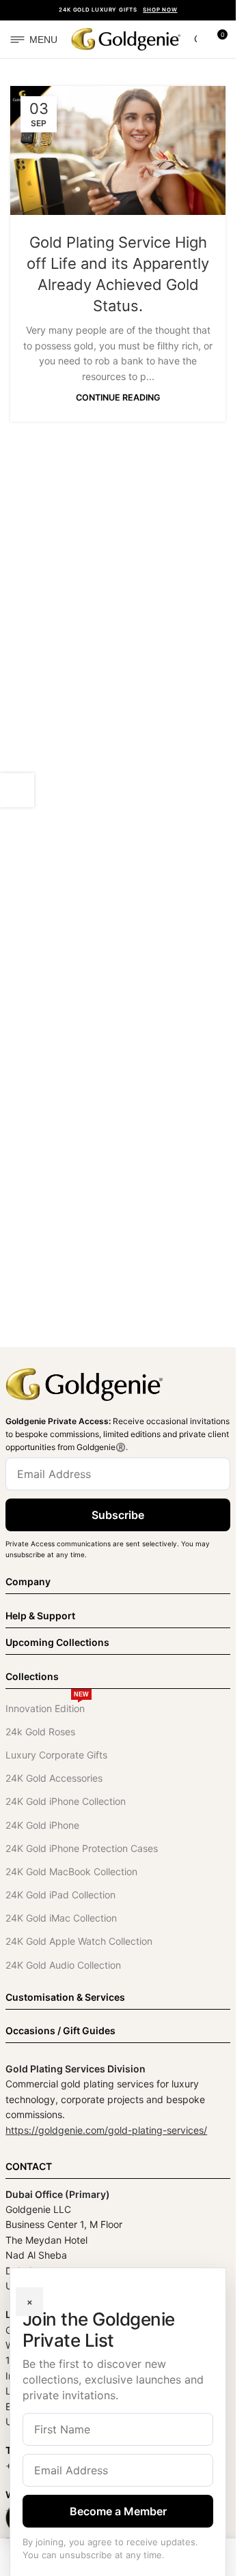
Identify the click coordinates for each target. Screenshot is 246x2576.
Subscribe (118, 1515)
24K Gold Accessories (54, 1778)
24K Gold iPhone (42, 1825)
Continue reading (118, 397)
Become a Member (118, 2511)
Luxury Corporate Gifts (56, 1755)
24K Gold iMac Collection (61, 1918)
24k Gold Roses (40, 1732)
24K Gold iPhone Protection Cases (82, 1848)
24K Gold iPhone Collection (66, 1801)
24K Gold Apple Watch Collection (79, 1941)
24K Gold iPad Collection (60, 1895)
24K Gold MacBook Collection (71, 1871)
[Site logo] (126, 38)
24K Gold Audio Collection (63, 1965)
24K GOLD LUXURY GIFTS (118, 10)
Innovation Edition (47, 1706)
